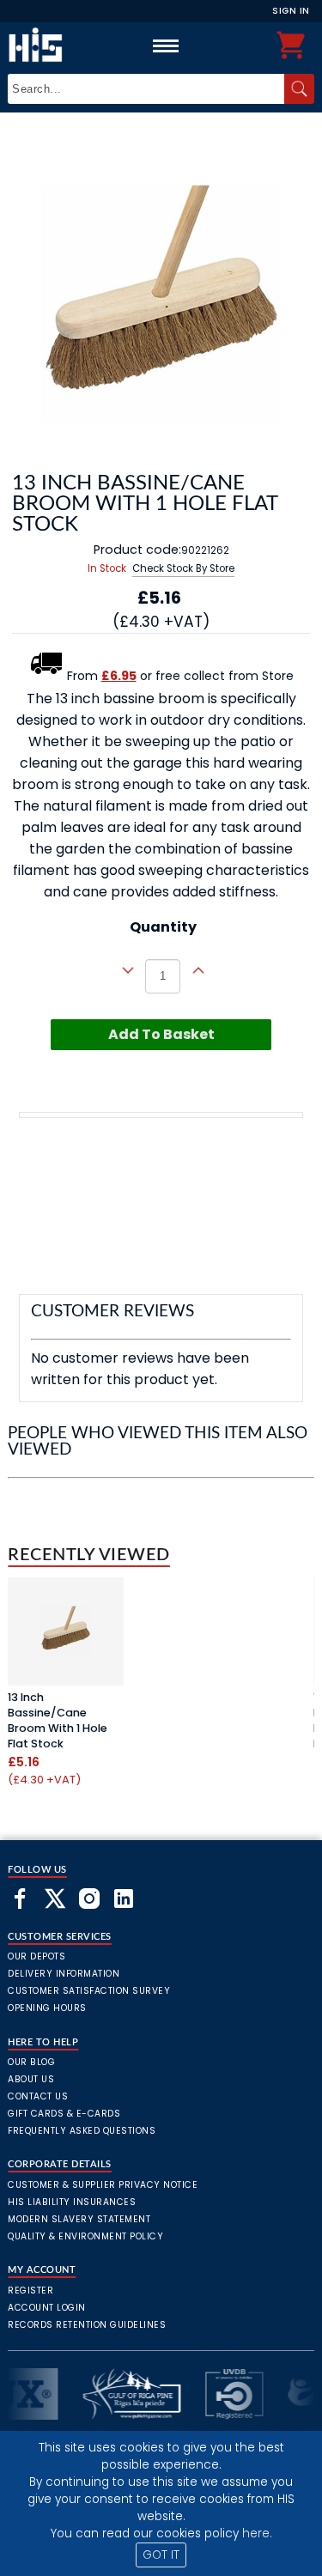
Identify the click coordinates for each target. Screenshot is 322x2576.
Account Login (47, 2308)
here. (257, 2533)
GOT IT (161, 2555)
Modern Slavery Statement (79, 2219)
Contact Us (38, 2096)
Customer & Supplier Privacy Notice (103, 2185)
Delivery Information (64, 1974)
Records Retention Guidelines (87, 2325)
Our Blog (31, 2062)
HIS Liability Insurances (72, 2202)
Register (30, 2290)
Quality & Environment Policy (85, 2236)
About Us (31, 2079)
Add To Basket (161, 1034)
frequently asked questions (82, 2131)
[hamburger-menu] (166, 46)
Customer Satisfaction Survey (89, 1991)
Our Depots (36, 1956)
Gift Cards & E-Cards (64, 2114)
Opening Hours (47, 2008)
